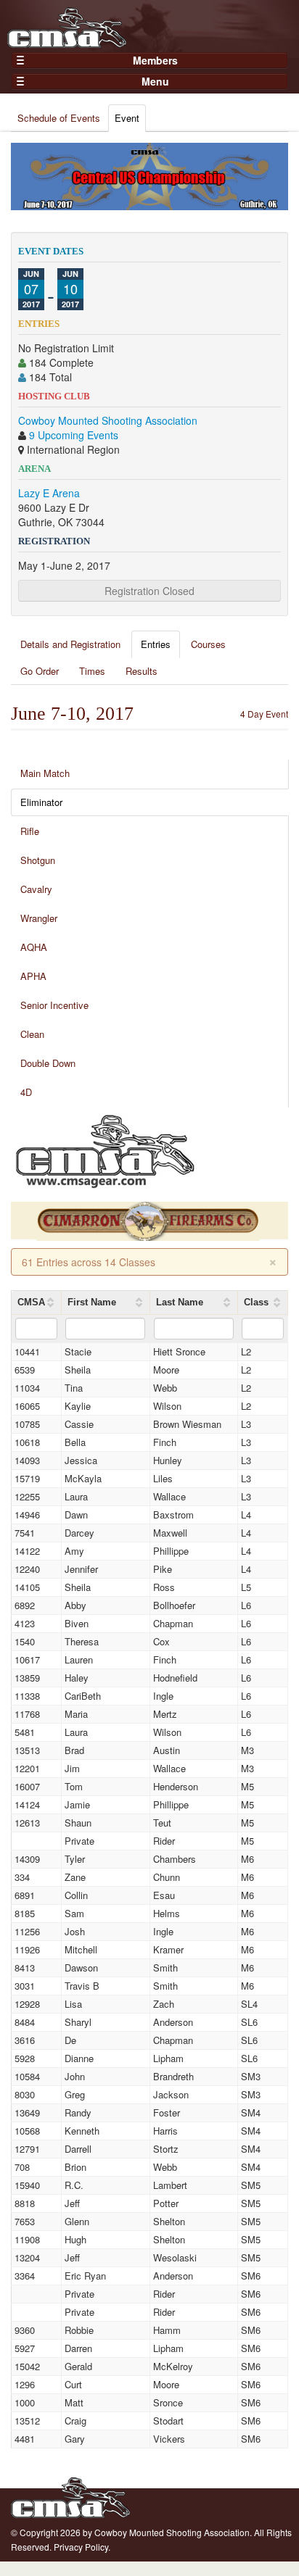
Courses (208, 644)
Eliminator (41, 802)
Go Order (40, 671)
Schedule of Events (59, 118)
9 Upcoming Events (74, 435)
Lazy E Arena (49, 493)
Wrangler (39, 918)
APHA (33, 976)
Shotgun (38, 860)
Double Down (48, 1063)
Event (127, 118)
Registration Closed (149, 591)
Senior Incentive (54, 1005)
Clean (32, 1034)
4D (26, 1092)
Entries (156, 644)
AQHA (34, 947)
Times (92, 671)
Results (142, 671)
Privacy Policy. (82, 2547)
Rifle (30, 831)
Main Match (45, 773)
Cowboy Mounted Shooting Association (108, 420)
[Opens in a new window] (105, 1150)
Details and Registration (70, 644)
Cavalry (36, 889)
